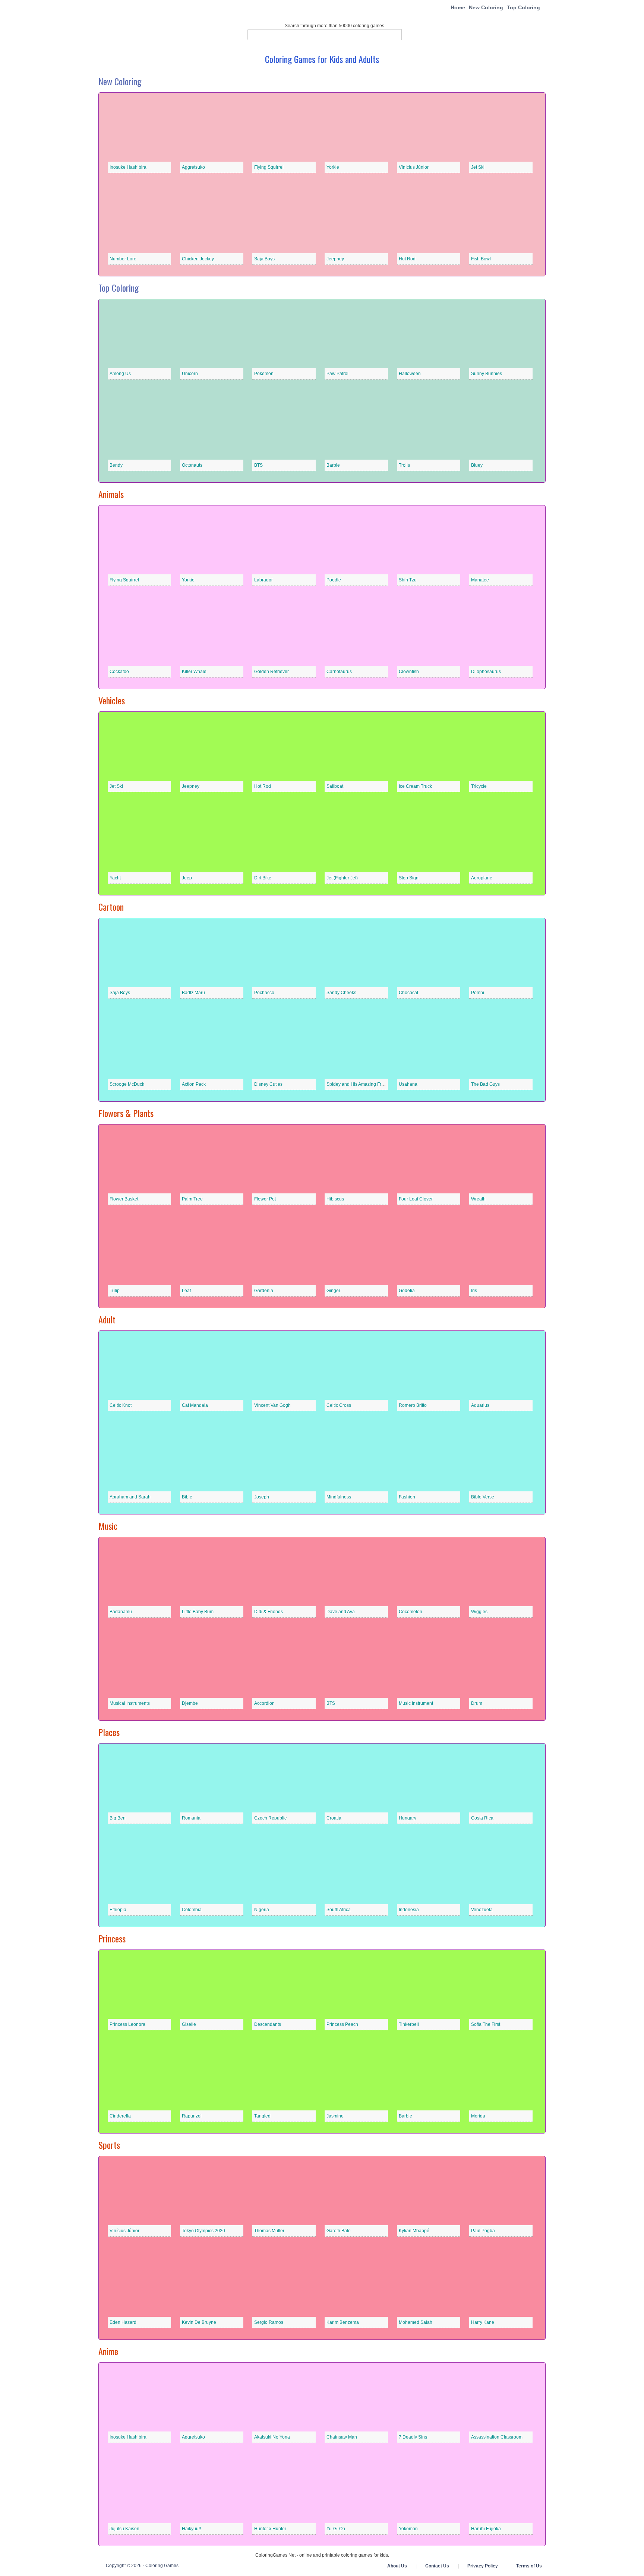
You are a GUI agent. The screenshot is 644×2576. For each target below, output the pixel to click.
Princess (112, 1938)
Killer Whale (194, 672)
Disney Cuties (268, 1084)
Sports (109, 2145)
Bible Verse (483, 1497)
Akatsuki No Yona (272, 2437)
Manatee (480, 580)
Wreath (478, 1199)
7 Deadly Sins (413, 2437)
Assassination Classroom (497, 2437)
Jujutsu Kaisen (124, 2529)
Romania (191, 1818)
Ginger (333, 1291)
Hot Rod (407, 259)
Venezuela (482, 1910)
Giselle (189, 2024)
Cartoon (111, 907)
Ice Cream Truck (415, 786)
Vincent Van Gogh (272, 1405)
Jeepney (335, 259)
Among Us (120, 374)
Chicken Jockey (198, 259)
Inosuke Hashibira (128, 167)
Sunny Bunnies (487, 374)
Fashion (407, 1497)
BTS (258, 465)
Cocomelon (411, 1612)
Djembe (190, 1703)
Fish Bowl (481, 259)
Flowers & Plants (126, 1113)
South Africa (339, 1910)
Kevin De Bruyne (199, 2322)
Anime (108, 2351)
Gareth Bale (339, 2231)
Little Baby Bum (198, 1612)
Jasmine (335, 2116)
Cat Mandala (195, 1405)
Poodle (334, 580)
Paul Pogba (483, 2231)
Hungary (408, 1818)
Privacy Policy (483, 2566)
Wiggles (479, 1612)
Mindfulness (339, 1497)
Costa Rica (482, 1818)
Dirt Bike (263, 878)
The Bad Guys (485, 1084)
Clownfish (409, 672)
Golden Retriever (272, 672)
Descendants (268, 2024)
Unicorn (190, 374)
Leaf (186, 1291)
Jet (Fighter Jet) (342, 878)
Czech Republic (270, 1818)
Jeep (187, 878)
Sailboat (335, 786)
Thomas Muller (269, 2231)
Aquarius (480, 1405)
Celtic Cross (339, 1405)
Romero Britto (413, 1405)
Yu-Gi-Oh (336, 2529)
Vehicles (112, 700)
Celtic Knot (121, 1405)
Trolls (404, 465)
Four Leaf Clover (416, 1199)
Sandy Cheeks (341, 993)
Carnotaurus (339, 672)
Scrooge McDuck (127, 1084)
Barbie (333, 465)
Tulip (115, 1291)
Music (108, 1526)
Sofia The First (486, 2024)
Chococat (408, 993)
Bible (187, 1497)
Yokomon (408, 2529)
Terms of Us (529, 2566)
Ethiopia (118, 1910)
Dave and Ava (341, 1612)
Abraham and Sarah (130, 1497)
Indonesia (409, 1910)
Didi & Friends (269, 1612)
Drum (477, 1703)
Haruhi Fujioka (486, 2529)
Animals (111, 494)
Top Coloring (523, 7)
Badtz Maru (193, 993)
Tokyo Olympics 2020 (203, 2231)
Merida (478, 2116)
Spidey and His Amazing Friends (359, 1084)
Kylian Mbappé (414, 2231)
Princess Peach (342, 2024)
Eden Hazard (123, 2322)
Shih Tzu (408, 580)
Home (458, 7)
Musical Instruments (130, 1703)
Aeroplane (482, 878)
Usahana (408, 1084)
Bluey (477, 465)
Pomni (478, 993)
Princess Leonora (127, 2024)
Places (109, 1732)
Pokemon (264, 374)
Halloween (410, 374)
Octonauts (192, 465)
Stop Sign (409, 878)
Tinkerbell (409, 2024)
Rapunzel (192, 2116)
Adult (107, 1319)
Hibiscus (335, 1199)
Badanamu (121, 1612)
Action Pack (194, 1084)
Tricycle (479, 786)
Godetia (407, 1291)
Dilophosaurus (486, 672)
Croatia (334, 1818)
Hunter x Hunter (270, 2529)
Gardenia (264, 1291)
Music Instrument (416, 1703)
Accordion (264, 1703)
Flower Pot (265, 1199)
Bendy (116, 465)
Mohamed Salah (416, 2322)
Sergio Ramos (269, 2322)
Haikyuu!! (191, 2529)
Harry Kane (483, 2322)
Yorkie (333, 167)
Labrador (263, 580)
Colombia (192, 1910)
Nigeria (262, 1910)
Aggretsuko (193, 167)
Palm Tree (192, 1199)
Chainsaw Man (342, 2437)
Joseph (262, 1497)
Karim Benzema (343, 2322)
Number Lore (123, 259)
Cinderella (120, 2116)
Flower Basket (124, 1199)
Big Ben (118, 1818)
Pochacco (264, 993)
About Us (397, 2566)
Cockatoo (119, 672)
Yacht (115, 878)
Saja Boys (264, 259)
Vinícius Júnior (414, 167)
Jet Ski (478, 167)
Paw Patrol (337, 374)
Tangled (262, 2116)
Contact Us (437, 2566)
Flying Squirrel (269, 167)
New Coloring (486, 7)
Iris (474, 1291)
